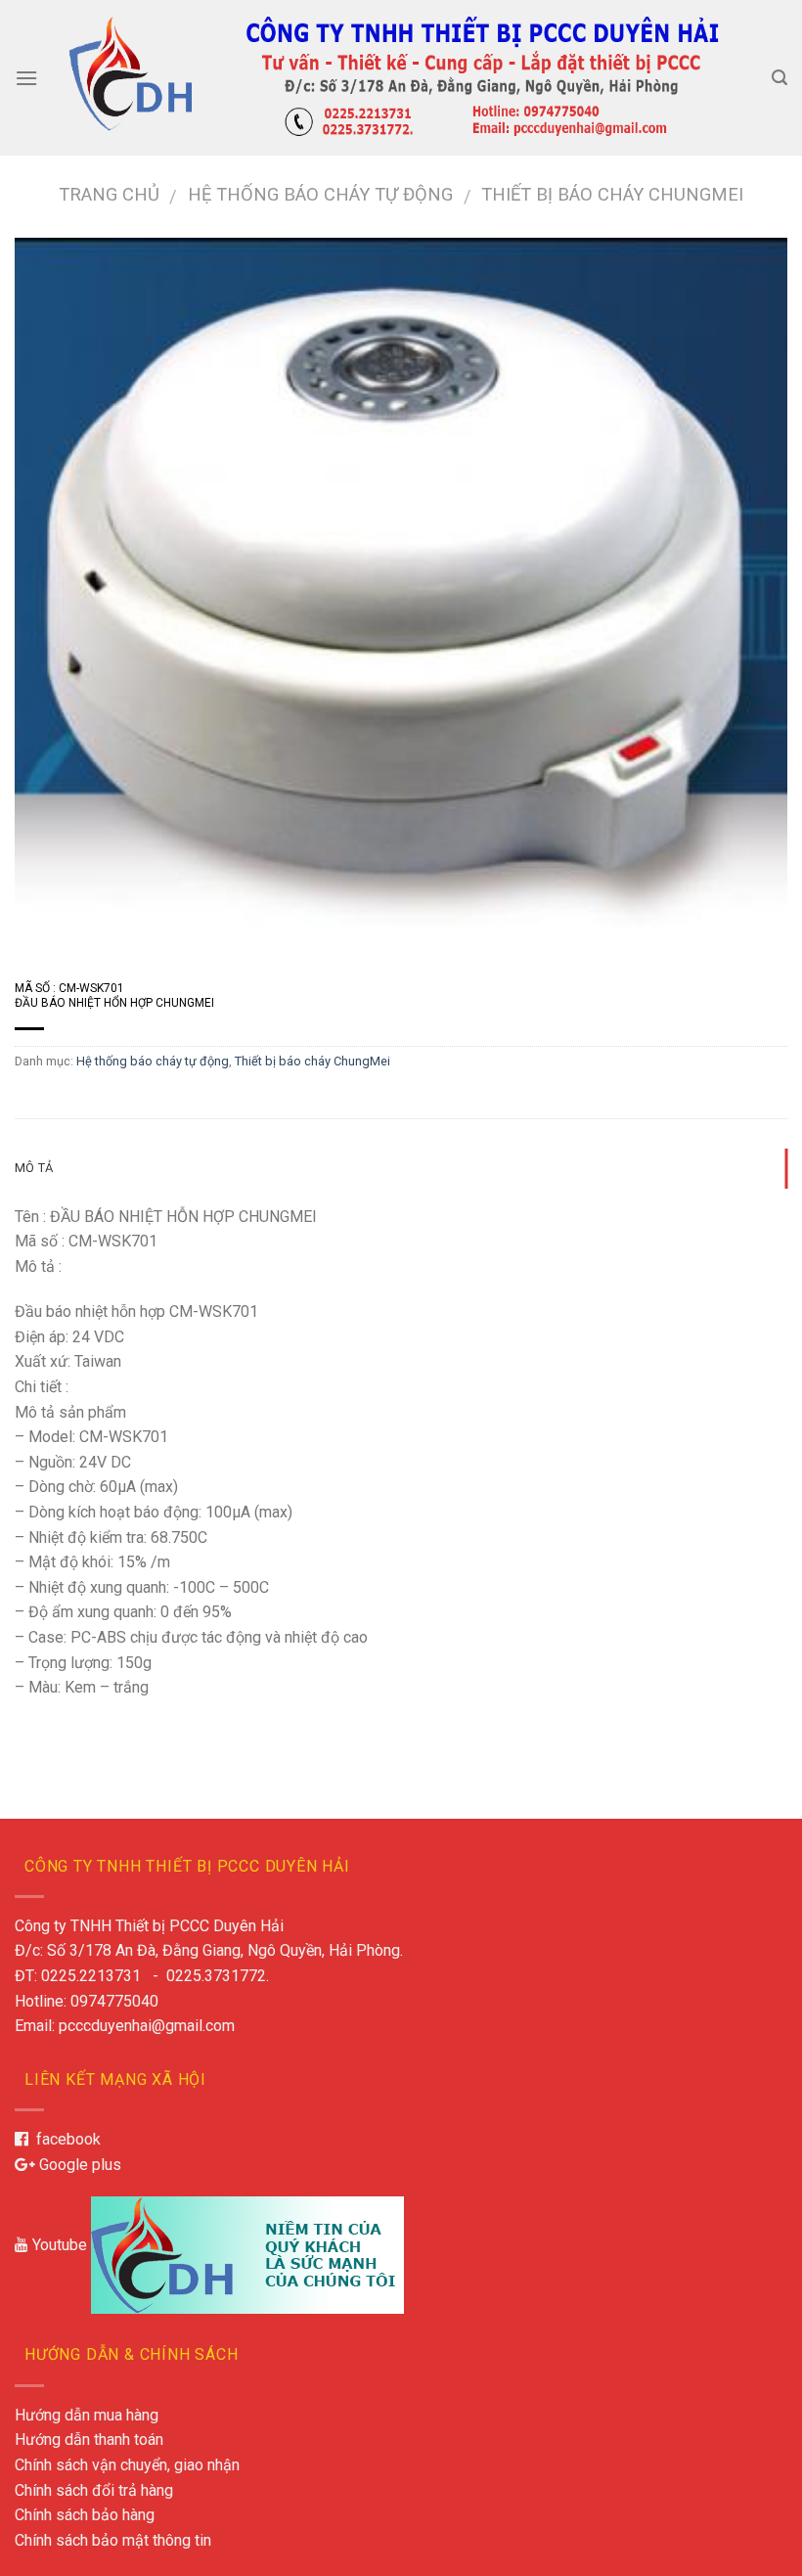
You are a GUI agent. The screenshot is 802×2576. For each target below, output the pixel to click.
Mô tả (34, 1168)
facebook (65, 2139)
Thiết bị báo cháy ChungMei (612, 194)
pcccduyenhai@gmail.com (147, 2026)
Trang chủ (109, 194)
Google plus (78, 2165)
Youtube (58, 2245)
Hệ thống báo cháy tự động (320, 194)
